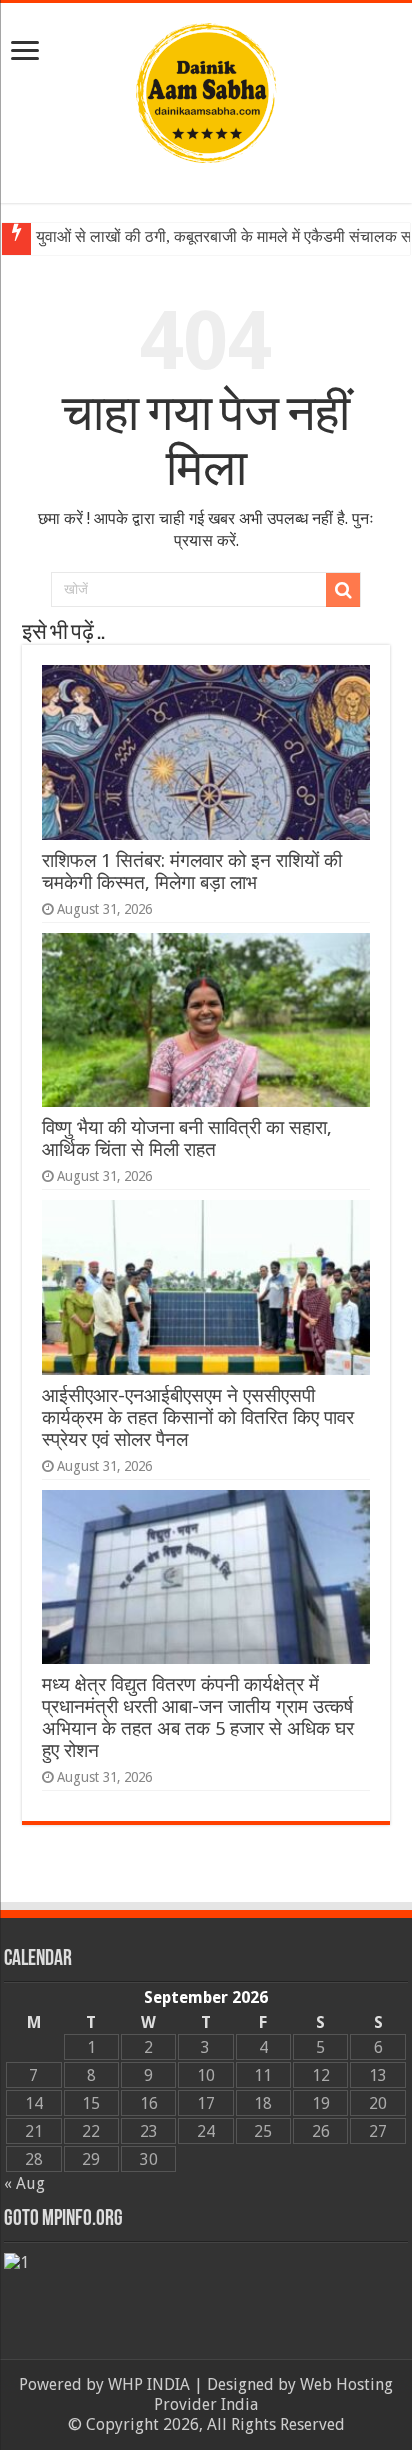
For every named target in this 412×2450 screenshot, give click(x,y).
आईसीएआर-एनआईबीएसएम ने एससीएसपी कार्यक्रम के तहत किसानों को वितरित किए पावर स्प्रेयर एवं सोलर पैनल (198, 1417)
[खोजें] (343, 590)
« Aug (24, 2183)
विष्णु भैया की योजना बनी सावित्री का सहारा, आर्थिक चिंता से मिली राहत (187, 1138)
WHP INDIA (149, 2384)
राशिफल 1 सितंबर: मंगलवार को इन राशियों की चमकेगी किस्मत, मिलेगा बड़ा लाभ (192, 871)
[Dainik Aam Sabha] (206, 89)
